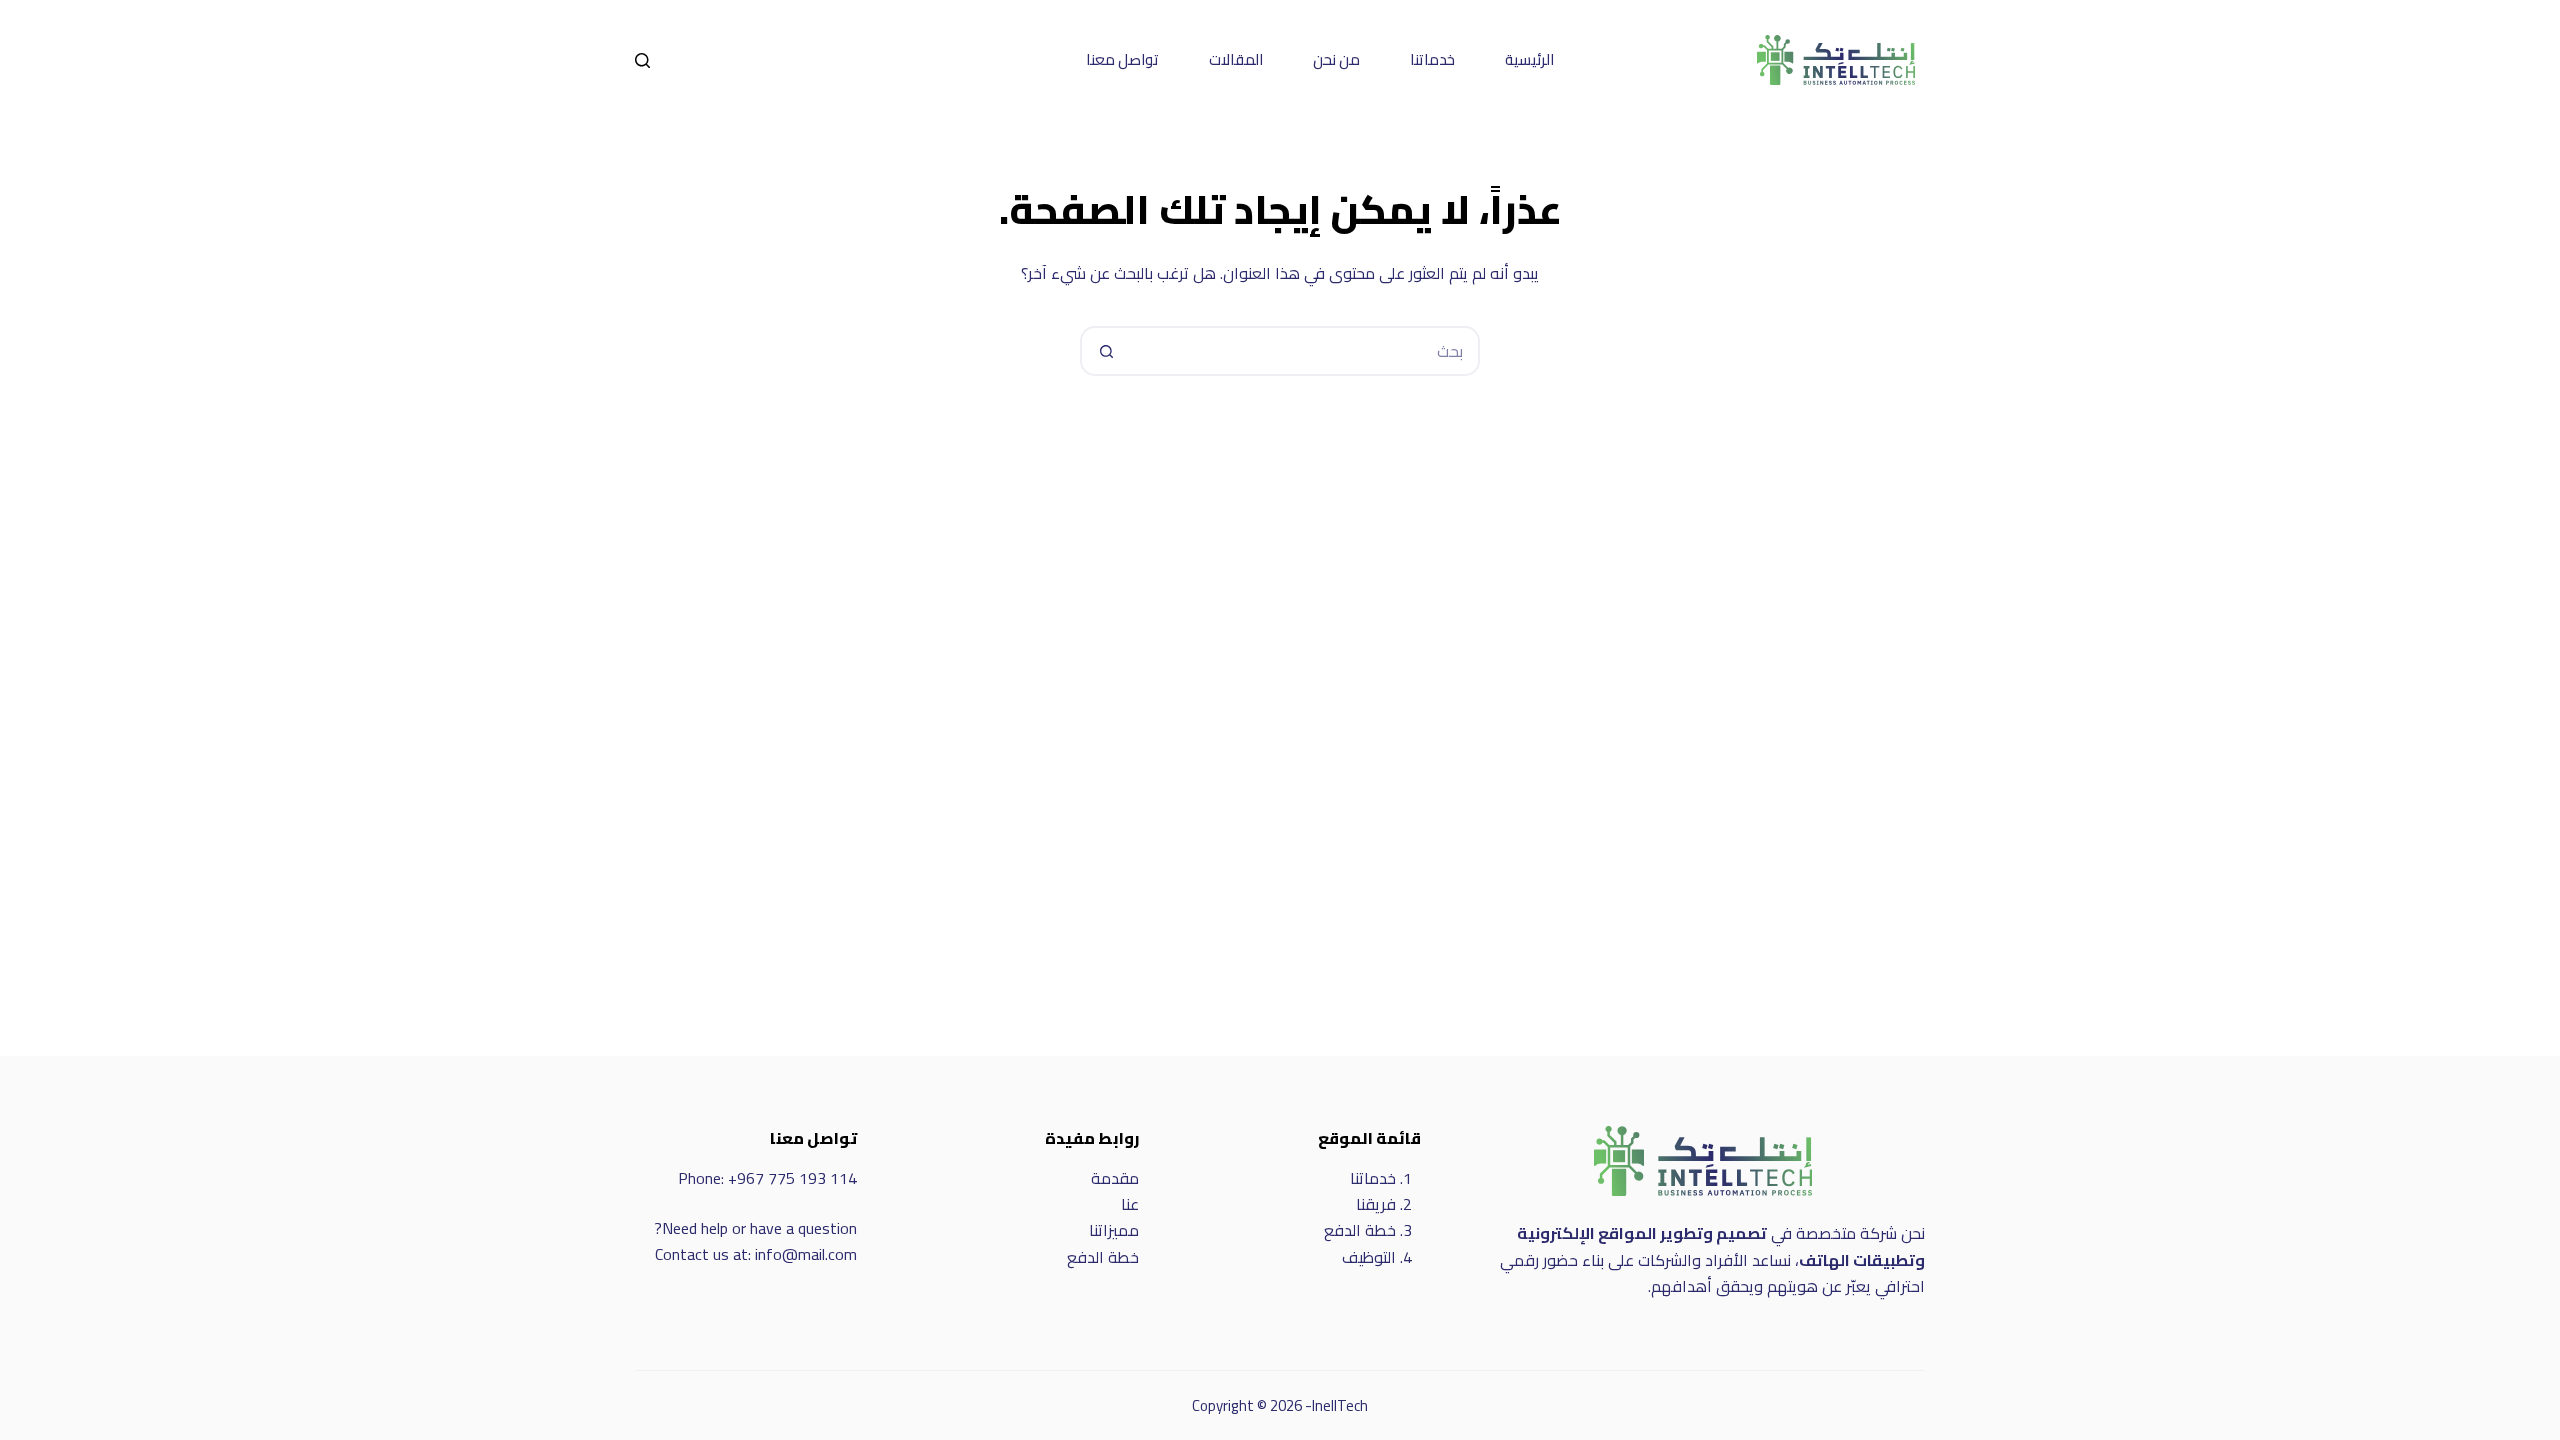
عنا (1130, 1204)
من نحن (1336, 59)
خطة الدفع (1360, 1230)
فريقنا (1376, 1204)
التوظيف (1369, 1257)
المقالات (1236, 59)
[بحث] (642, 60)
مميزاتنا (1114, 1230)
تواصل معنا (1122, 59)
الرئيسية (1529, 59)
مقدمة (1115, 1178)
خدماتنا (1432, 59)
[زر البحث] (1105, 351)
